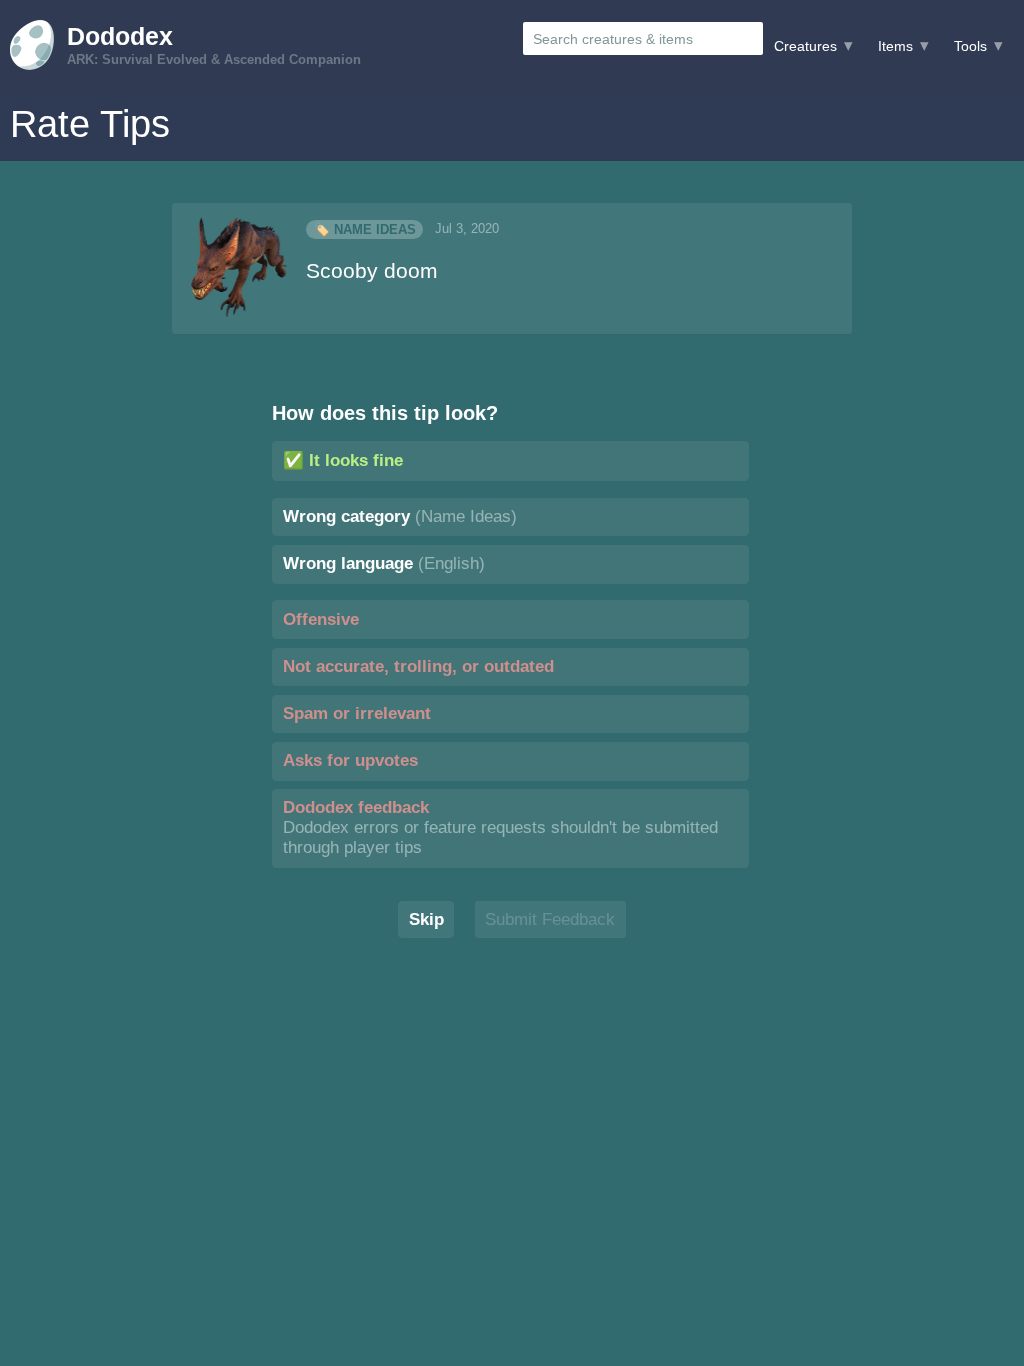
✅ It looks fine (343, 460)
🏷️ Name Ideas (365, 229)
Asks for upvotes (350, 760)
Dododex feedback (500, 827)
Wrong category (400, 516)
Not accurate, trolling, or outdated (418, 666)
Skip (426, 919)
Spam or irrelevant (357, 713)
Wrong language (384, 563)
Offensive (321, 619)
